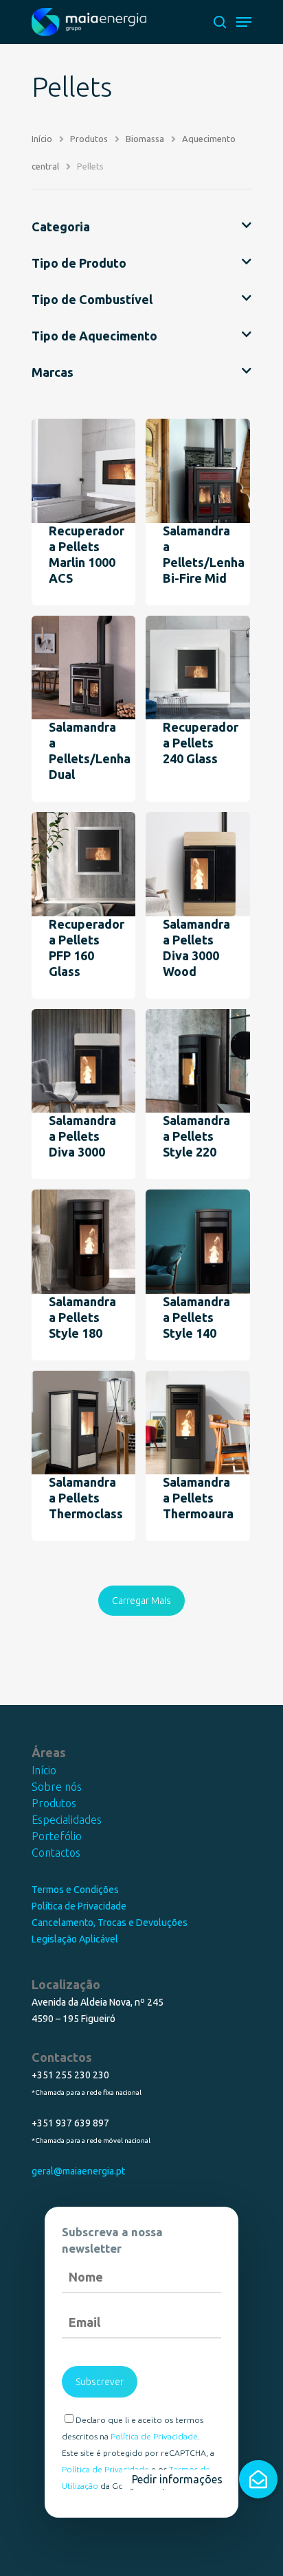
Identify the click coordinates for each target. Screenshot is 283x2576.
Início (44, 1770)
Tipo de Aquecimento (94, 336)
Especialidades (67, 1820)
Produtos (54, 1803)
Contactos (56, 1853)
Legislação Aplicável (75, 1939)
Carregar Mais (141, 1601)
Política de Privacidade (79, 1906)
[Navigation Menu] (244, 22)
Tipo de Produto (79, 263)
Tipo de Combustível (92, 299)
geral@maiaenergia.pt (78, 2171)
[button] (258, 2479)
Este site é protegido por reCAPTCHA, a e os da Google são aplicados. (138, 2469)
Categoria (61, 227)
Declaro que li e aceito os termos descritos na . (133, 2428)
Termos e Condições (75, 1890)
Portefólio (57, 1836)
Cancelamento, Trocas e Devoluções (110, 1923)
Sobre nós (57, 1787)
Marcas (53, 372)
